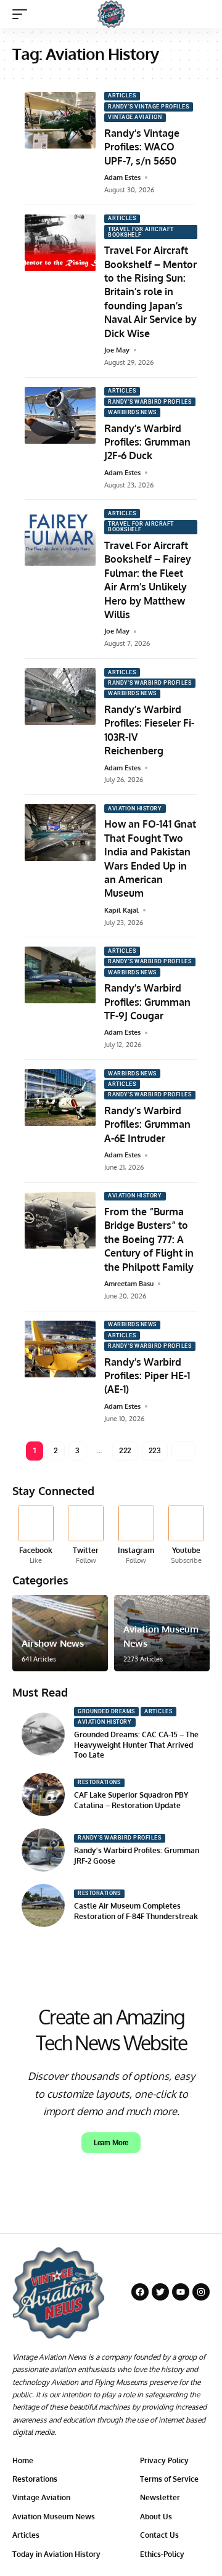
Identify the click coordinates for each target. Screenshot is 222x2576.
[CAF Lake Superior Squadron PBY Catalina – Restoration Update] (43, 1795)
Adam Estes (122, 177)
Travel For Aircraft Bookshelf (141, 232)
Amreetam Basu (129, 1284)
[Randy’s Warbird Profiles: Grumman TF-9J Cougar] (60, 975)
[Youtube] (186, 1535)
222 (125, 1451)
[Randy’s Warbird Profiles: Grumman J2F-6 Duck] (60, 415)
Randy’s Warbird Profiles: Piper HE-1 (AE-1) (147, 1376)
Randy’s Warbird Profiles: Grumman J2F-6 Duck (147, 442)
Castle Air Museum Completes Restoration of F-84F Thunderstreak (136, 1911)
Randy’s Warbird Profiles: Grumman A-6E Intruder (147, 1124)
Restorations (99, 1782)
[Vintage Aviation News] (111, 14)
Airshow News (53, 1643)
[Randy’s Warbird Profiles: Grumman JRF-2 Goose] (43, 1850)
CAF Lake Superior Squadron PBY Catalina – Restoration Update (131, 1800)
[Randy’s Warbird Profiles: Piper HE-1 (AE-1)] (60, 1349)
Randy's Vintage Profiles (148, 107)
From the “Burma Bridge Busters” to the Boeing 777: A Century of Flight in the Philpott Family (149, 1239)
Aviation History (135, 809)
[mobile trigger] (23, 14)
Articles (122, 96)
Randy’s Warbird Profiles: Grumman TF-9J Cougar (147, 1002)
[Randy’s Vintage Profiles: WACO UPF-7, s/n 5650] (60, 120)
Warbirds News (132, 412)
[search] (201, 14)
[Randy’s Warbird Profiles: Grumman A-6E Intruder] (60, 1098)
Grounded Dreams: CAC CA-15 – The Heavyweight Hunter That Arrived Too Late (136, 1745)
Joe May (117, 350)
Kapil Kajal (121, 910)
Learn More (111, 2143)
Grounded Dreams (106, 1711)
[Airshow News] (60, 1633)
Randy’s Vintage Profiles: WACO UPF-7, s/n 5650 (142, 147)
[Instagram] (136, 1535)
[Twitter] (86, 1535)
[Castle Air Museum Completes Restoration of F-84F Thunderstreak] (43, 1906)
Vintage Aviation (135, 117)
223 (155, 1451)
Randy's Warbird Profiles (150, 402)
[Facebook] (36, 1535)
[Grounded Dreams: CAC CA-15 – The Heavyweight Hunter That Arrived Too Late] (43, 1734)
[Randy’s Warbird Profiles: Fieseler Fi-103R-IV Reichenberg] (60, 696)
